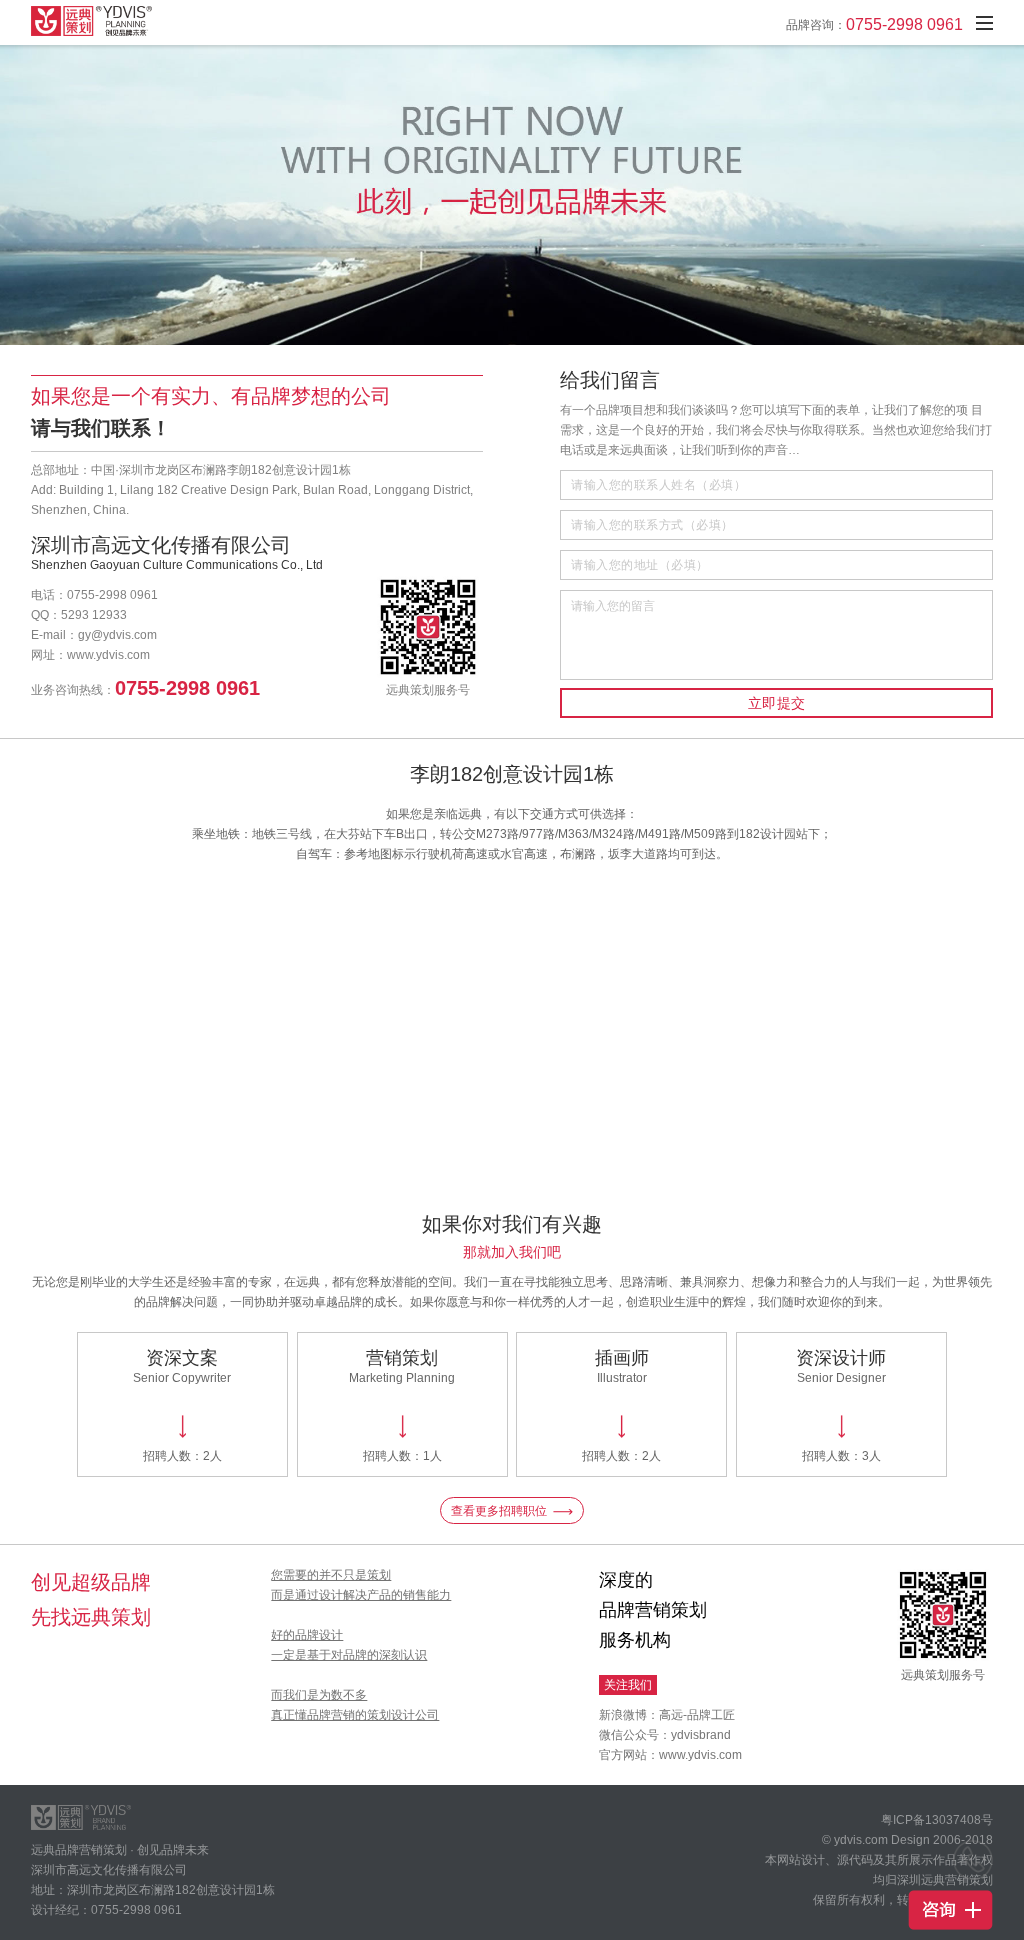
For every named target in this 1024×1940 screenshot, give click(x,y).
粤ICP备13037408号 (937, 1820)
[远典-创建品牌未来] (101, 21)
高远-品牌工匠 (697, 1715)
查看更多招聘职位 (499, 1511)
